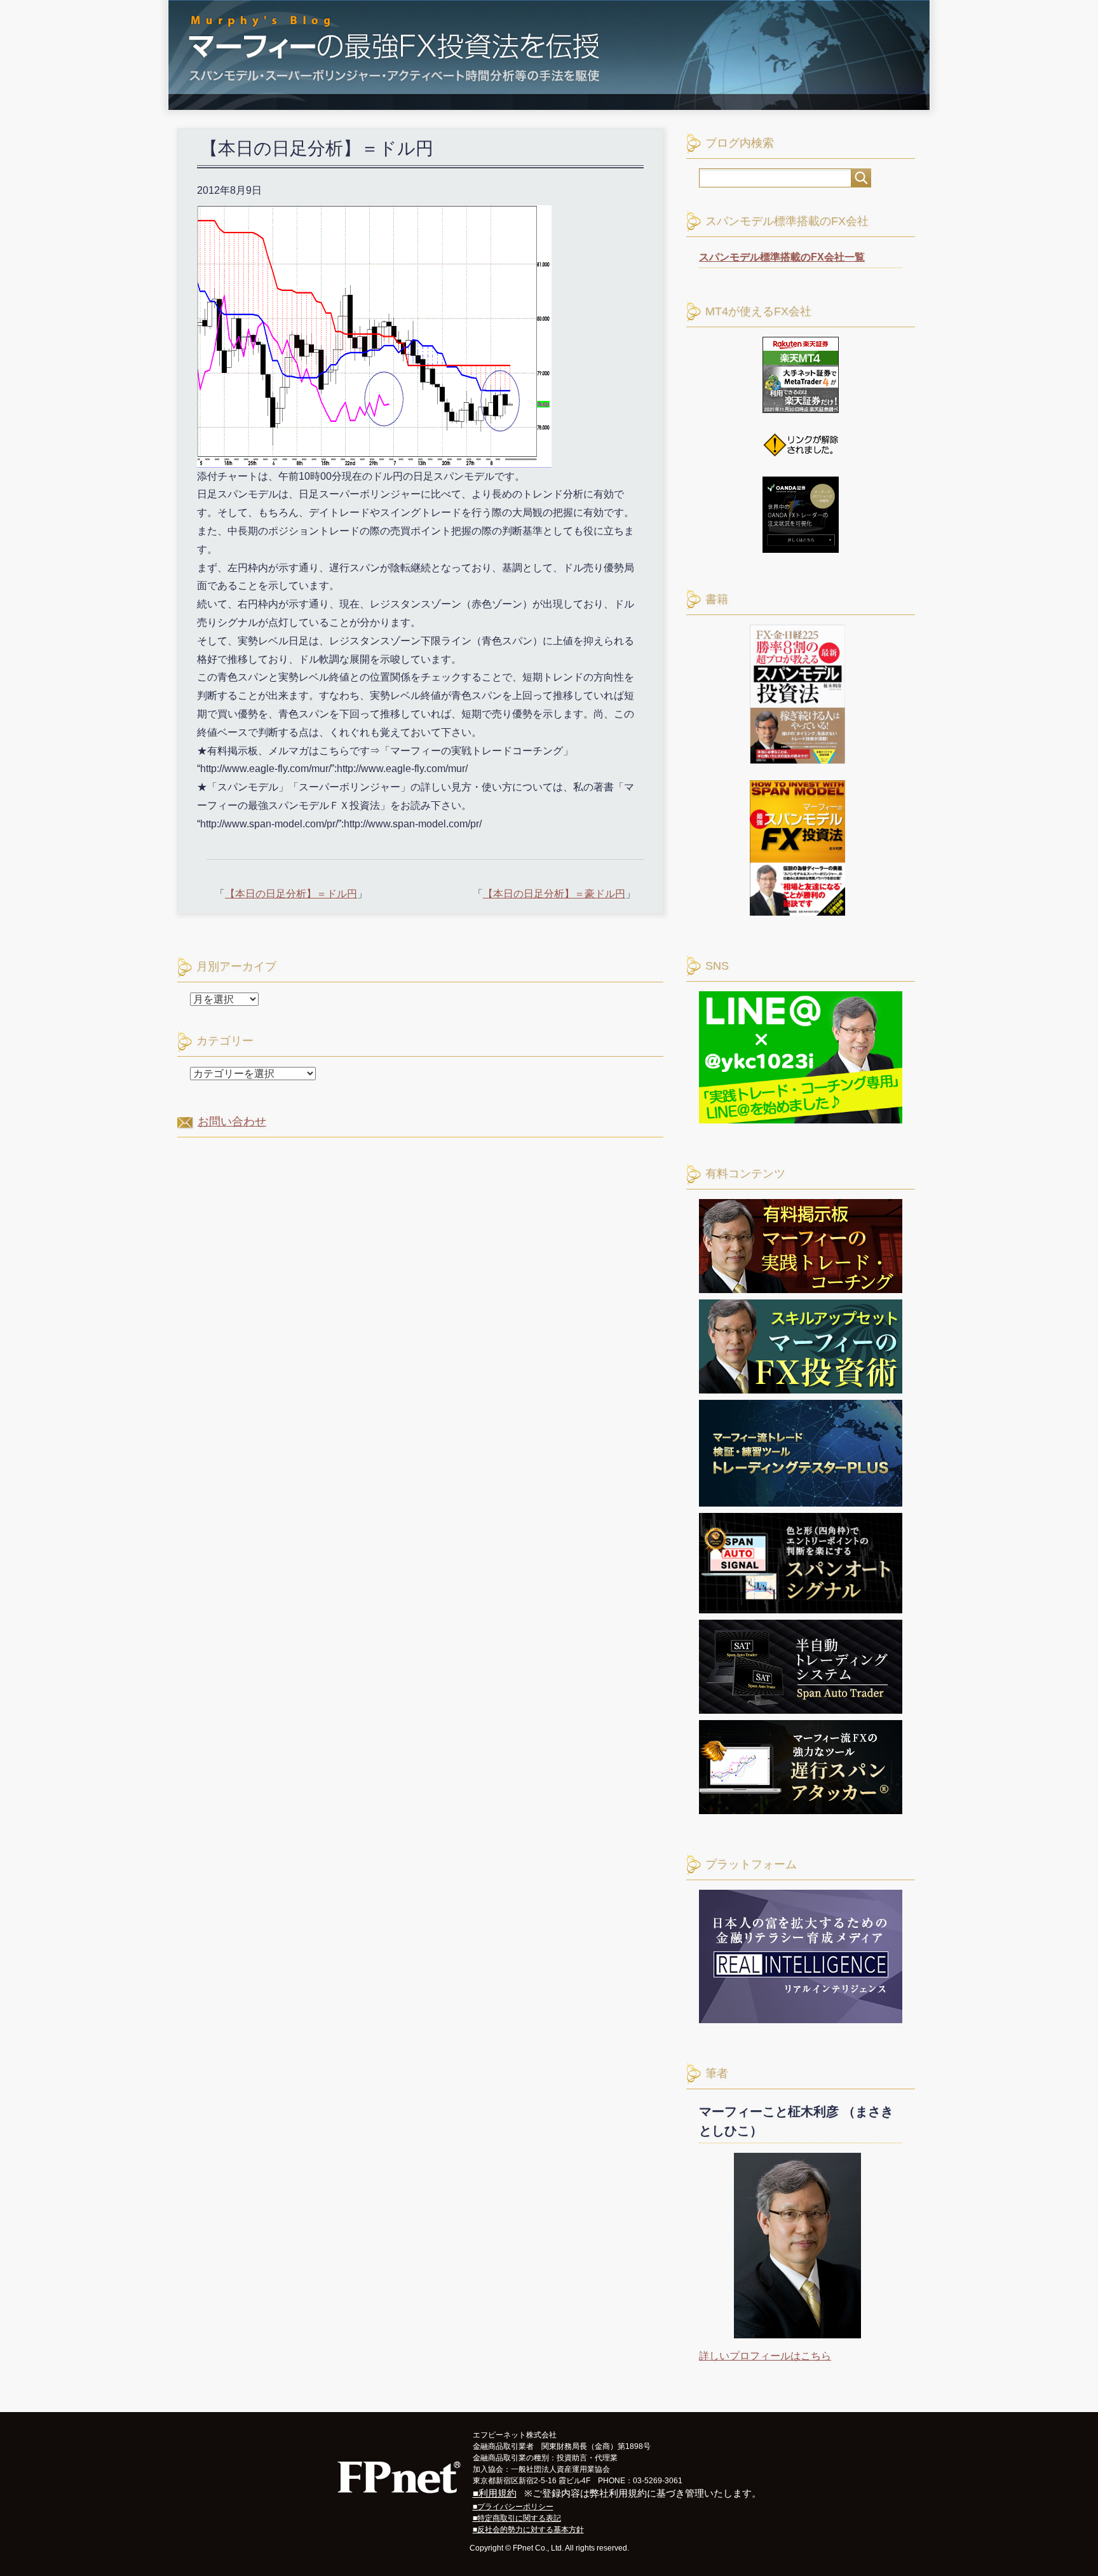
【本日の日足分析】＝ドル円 (291, 894)
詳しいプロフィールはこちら (765, 2356)
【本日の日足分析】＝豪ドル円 (554, 894)
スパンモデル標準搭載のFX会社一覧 (782, 257)
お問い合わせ (232, 1122)
